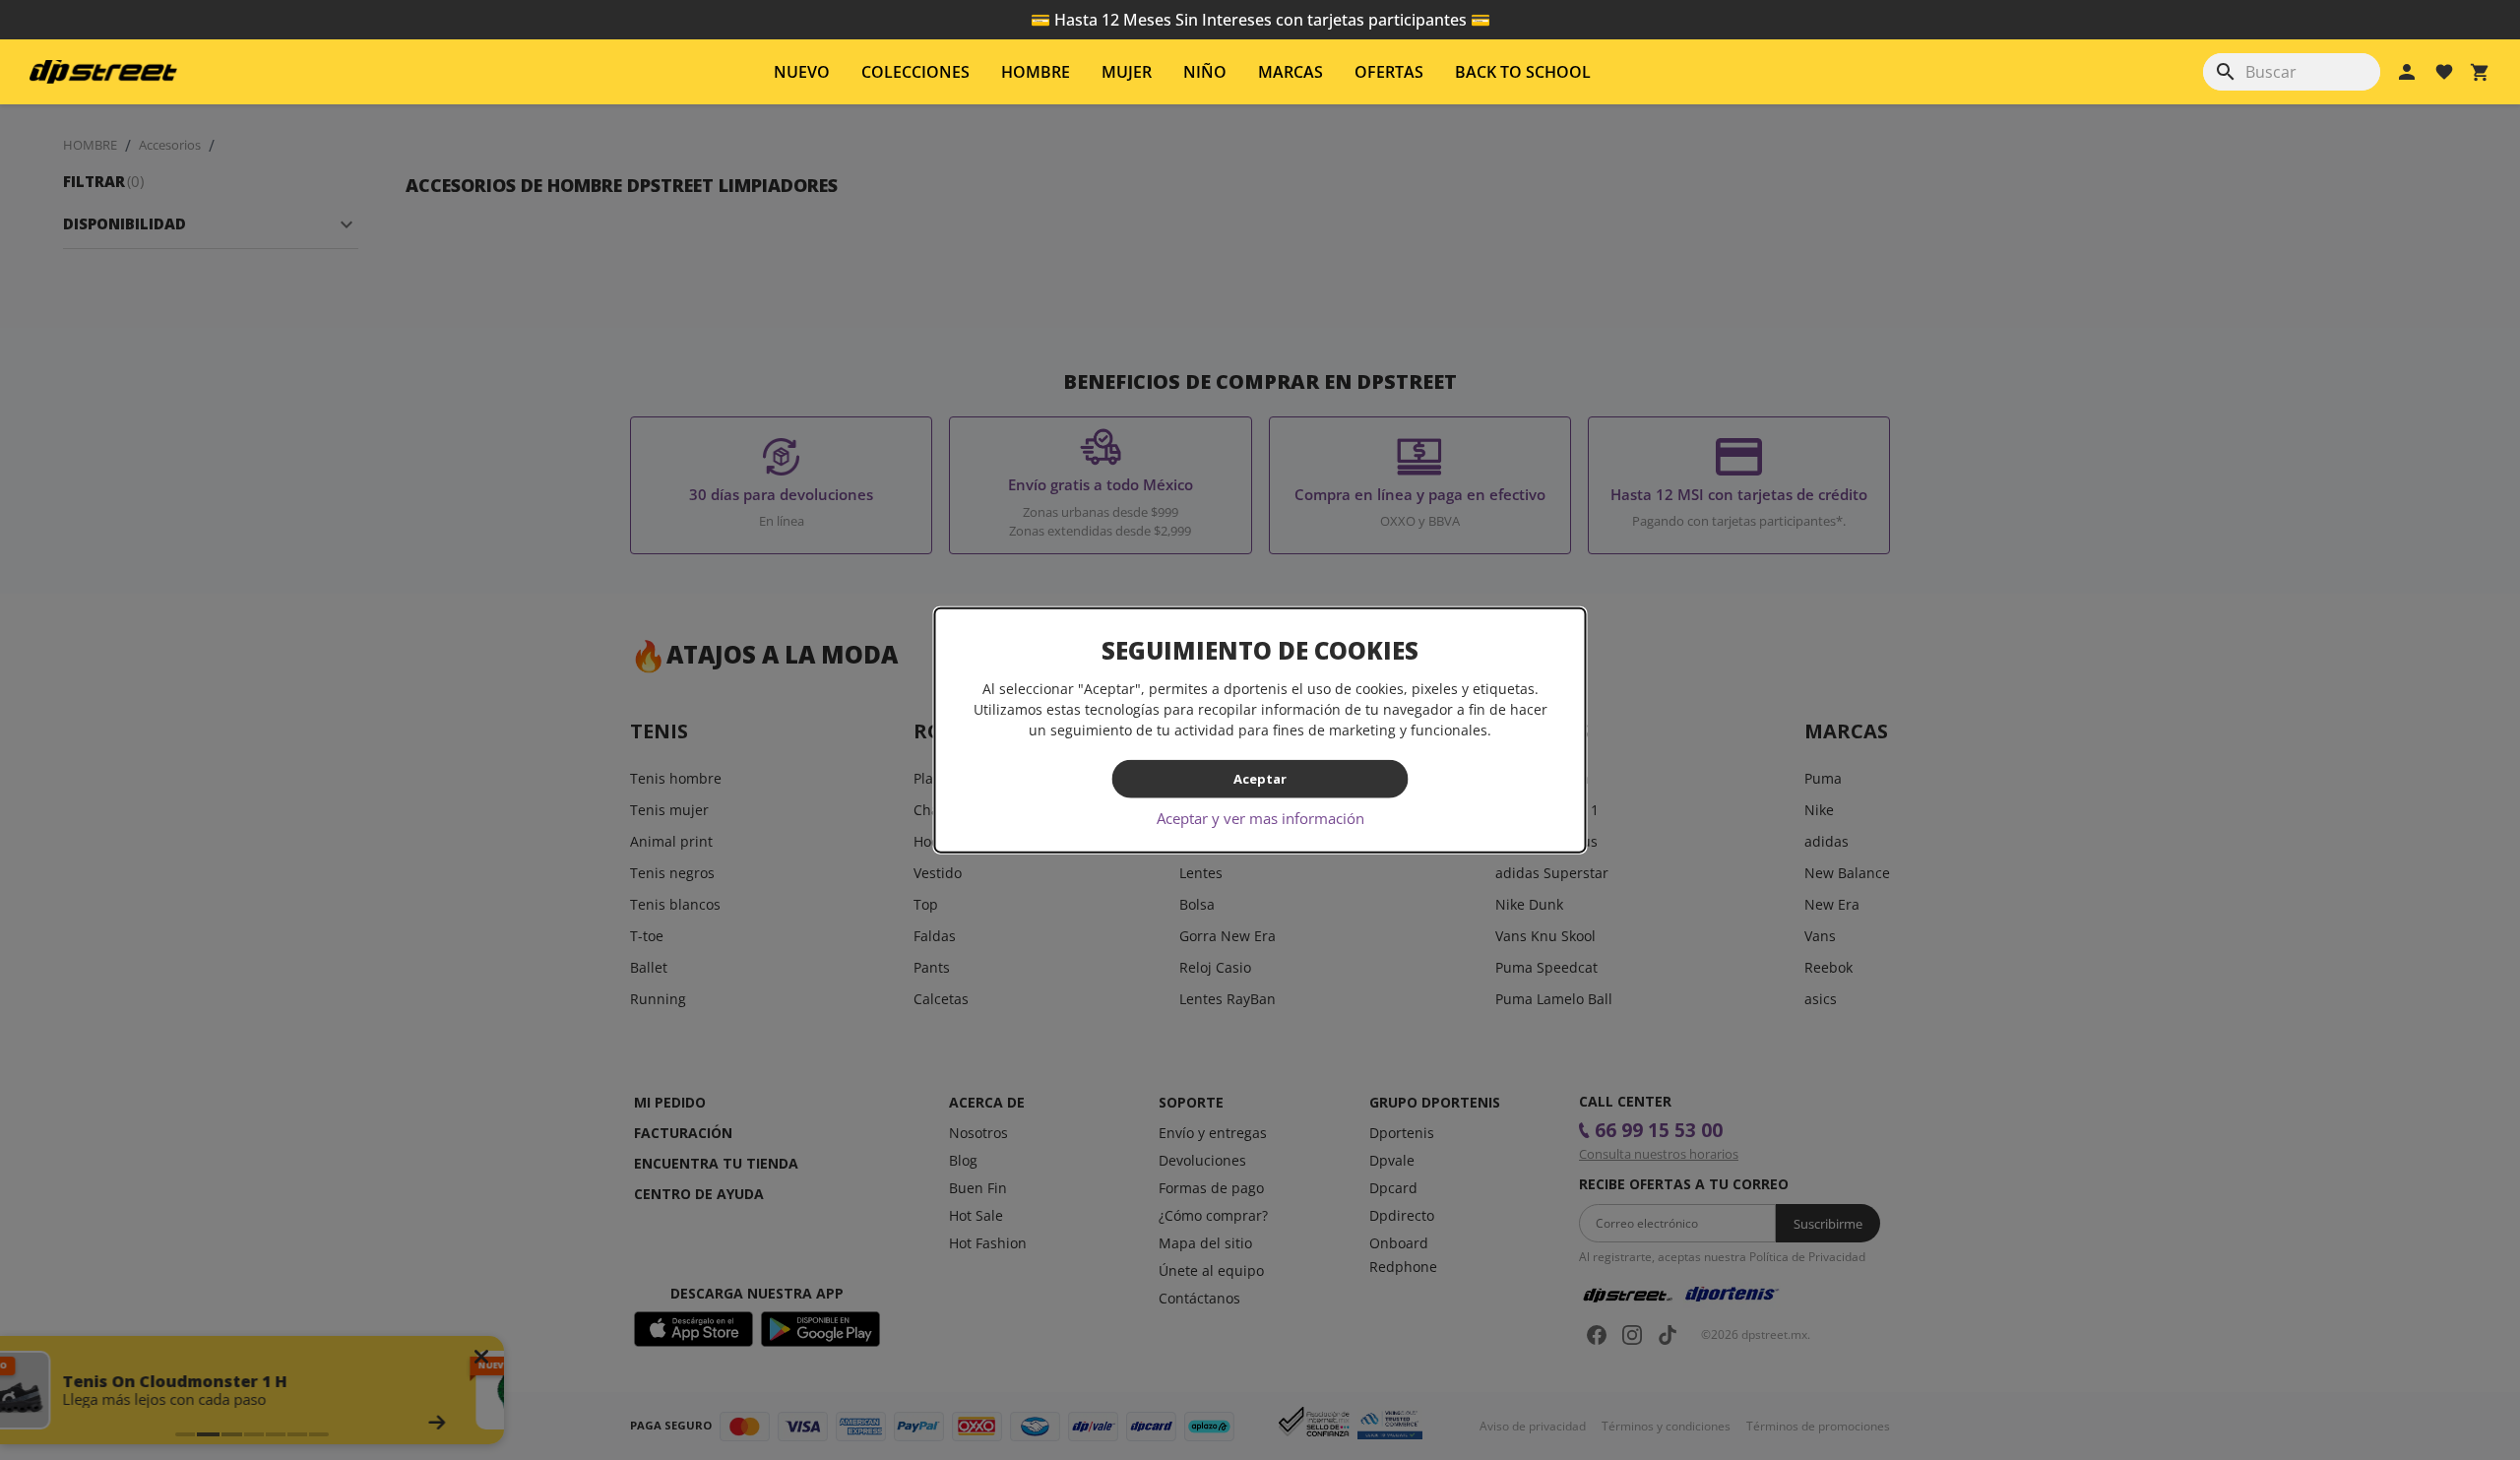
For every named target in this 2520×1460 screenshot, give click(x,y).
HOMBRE (1036, 72)
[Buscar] (2226, 72)
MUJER (1127, 72)
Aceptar (1260, 779)
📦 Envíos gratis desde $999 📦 (1260, 20)
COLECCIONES (915, 72)
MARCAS (1291, 72)
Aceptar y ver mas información (1260, 817)
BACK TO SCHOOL (1523, 72)
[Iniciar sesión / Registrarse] (2407, 72)
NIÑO (1205, 72)
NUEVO (802, 72)
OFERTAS (1389, 72)
